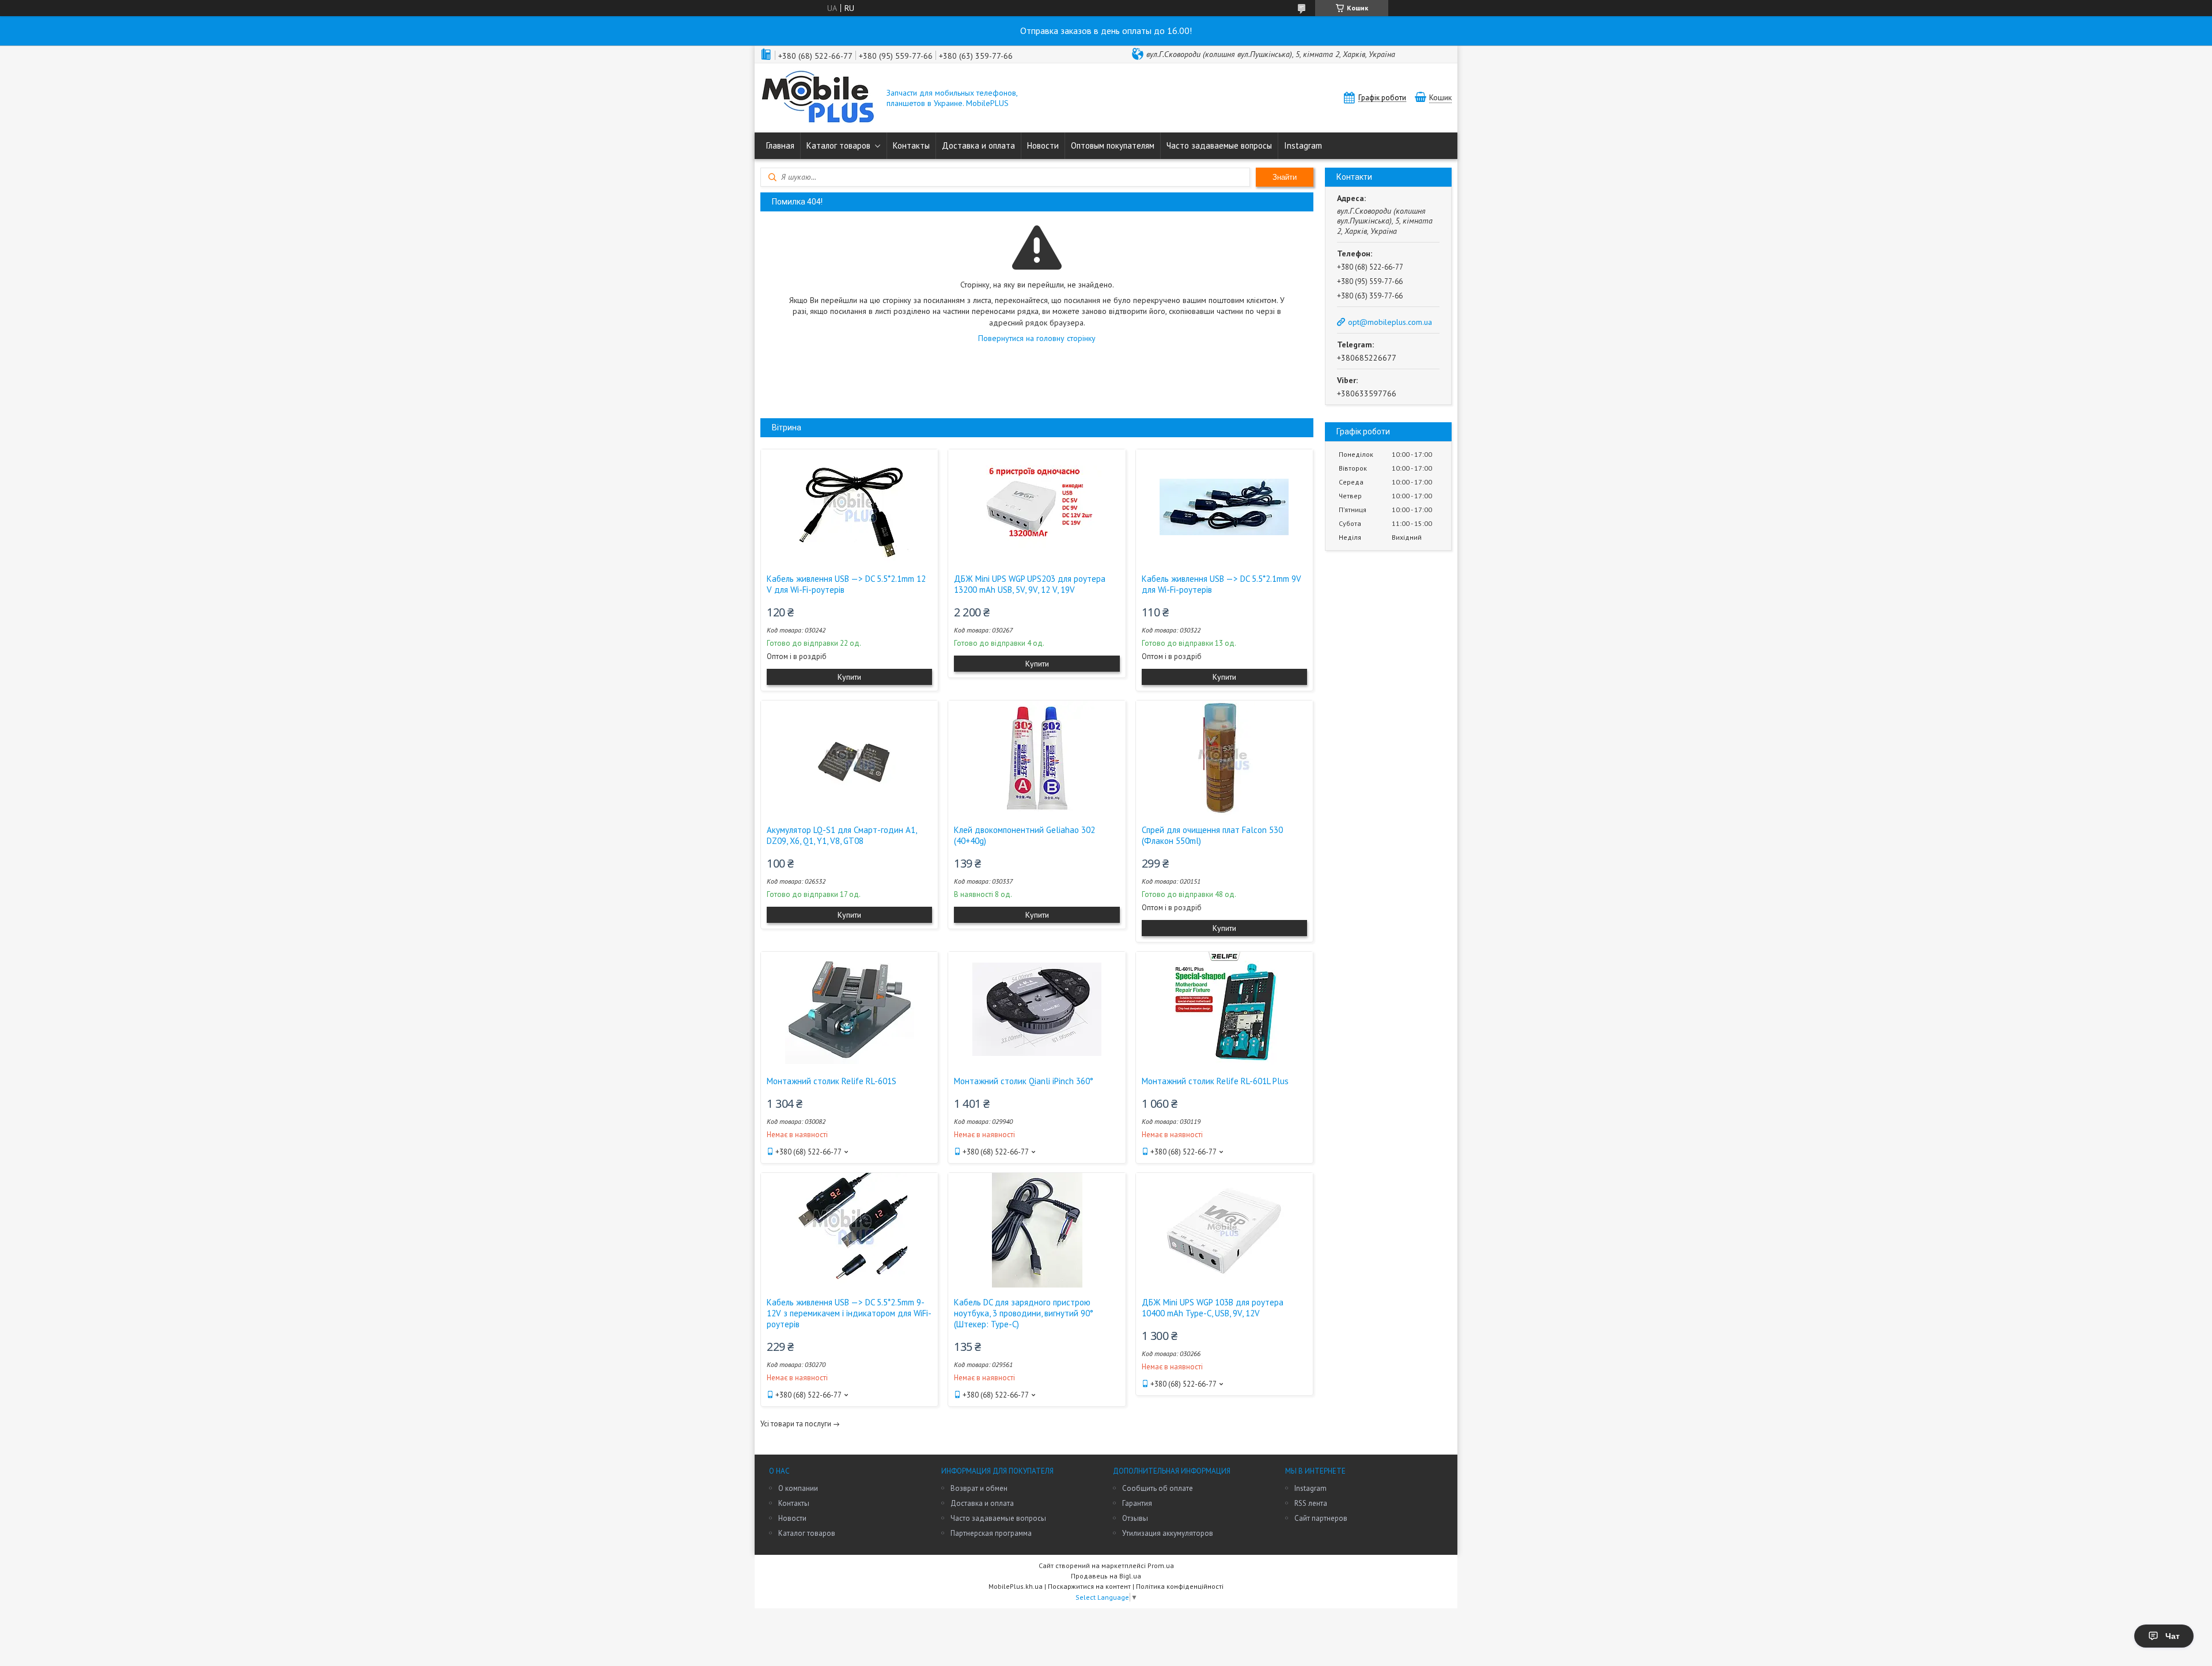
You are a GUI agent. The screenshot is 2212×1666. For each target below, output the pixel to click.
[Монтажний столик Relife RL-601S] (849, 1009)
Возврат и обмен (979, 1488)
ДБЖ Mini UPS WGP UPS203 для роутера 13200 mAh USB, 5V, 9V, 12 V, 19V (1030, 584)
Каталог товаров (838, 145)
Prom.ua (1161, 1565)
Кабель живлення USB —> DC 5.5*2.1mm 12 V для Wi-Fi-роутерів (846, 584)
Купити (849, 677)
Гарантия (1137, 1503)
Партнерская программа (991, 1533)
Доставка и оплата (978, 145)
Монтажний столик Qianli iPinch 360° (1024, 1081)
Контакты (911, 145)
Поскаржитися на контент (1089, 1586)
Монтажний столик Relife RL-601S (832, 1081)
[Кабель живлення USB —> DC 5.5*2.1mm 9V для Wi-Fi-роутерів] (1224, 507)
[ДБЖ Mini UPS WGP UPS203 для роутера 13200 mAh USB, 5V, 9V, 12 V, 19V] (1037, 507)
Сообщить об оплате (1158, 1488)
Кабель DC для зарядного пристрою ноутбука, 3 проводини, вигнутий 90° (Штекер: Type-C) (1024, 1313)
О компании (798, 1488)
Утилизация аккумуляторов (1168, 1533)
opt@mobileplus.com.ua (1390, 322)
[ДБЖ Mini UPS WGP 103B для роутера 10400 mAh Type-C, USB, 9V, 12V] (1224, 1230)
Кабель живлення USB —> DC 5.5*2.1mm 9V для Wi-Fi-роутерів (1221, 584)
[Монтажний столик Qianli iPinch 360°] (1037, 1009)
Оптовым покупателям (1113, 145)
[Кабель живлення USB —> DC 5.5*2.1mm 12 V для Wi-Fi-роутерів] (849, 507)
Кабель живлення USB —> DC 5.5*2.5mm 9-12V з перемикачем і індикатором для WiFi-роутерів (849, 1313)
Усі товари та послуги (796, 1424)
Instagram (1303, 145)
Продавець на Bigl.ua (1106, 1576)
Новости (1043, 145)
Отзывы (1135, 1518)
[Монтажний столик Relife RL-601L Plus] (1224, 1009)
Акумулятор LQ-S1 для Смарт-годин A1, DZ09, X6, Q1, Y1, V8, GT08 (842, 835)
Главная (780, 145)
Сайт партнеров (1321, 1518)
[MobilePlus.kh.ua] (818, 98)
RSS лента (1311, 1503)
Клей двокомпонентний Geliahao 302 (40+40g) (1024, 835)
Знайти (1285, 177)
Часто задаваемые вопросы (1219, 145)
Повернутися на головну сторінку (1037, 338)
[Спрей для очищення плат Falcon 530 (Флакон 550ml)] (1224, 758)
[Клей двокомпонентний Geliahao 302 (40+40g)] (1037, 758)
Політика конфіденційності (1180, 1586)
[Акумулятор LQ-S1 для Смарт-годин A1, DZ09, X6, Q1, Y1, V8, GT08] (849, 758)
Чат (2173, 1636)
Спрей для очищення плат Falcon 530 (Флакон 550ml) (1212, 835)
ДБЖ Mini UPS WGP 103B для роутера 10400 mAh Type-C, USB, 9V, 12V (1213, 1308)
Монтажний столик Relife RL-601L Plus (1215, 1081)
